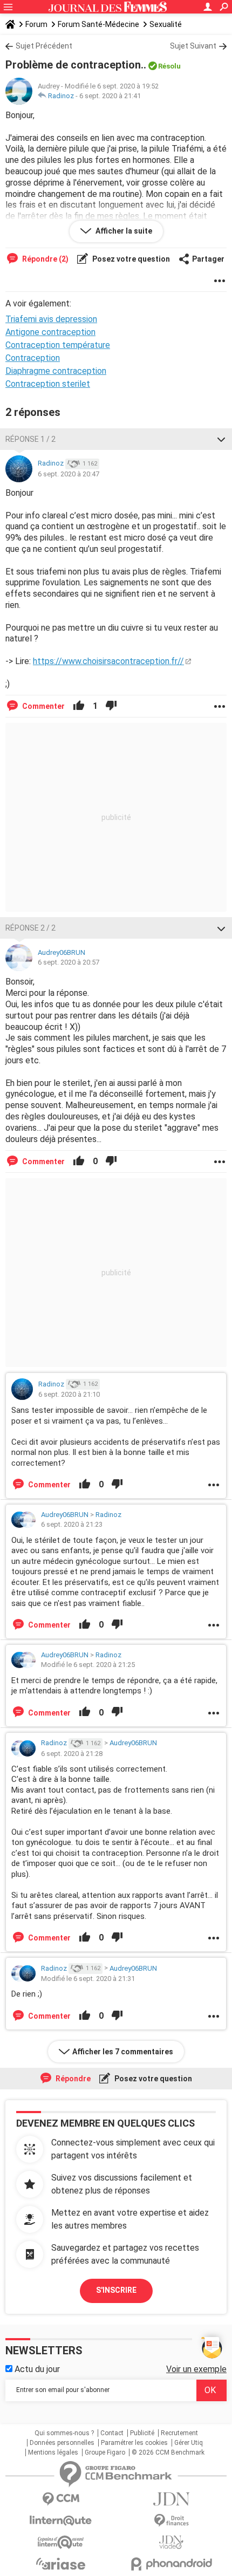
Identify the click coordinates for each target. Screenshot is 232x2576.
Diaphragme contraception (56, 371)
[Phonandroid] (171, 2564)
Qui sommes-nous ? (64, 2433)
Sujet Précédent (44, 46)
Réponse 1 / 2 (30, 439)
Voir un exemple (196, 2369)
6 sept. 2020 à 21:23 (72, 1524)
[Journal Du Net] (171, 2499)
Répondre (72, 2079)
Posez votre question (130, 259)
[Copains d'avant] (61, 2542)
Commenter (43, 706)
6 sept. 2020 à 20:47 (69, 474)
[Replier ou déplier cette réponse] (221, 439)
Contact (112, 2433)
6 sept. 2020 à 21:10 (69, 1394)
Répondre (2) (45, 259)
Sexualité (166, 24)
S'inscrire (116, 2290)
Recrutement (179, 2433)
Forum (36, 24)
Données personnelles (62, 2443)
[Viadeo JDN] (171, 2542)
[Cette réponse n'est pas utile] (111, 706)
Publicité (142, 2433)
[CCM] (61, 2499)
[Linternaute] (61, 2521)
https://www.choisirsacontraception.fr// (108, 661)
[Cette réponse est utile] (79, 706)
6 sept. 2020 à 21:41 (110, 96)
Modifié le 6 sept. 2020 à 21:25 (88, 1665)
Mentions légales (53, 2452)
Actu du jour (36, 2369)
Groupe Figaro (105, 2452)
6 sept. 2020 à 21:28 (72, 1754)
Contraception (33, 358)
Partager (208, 259)
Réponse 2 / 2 (30, 928)
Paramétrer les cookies (134, 2443)
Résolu (169, 66)
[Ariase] (61, 2564)
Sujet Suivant (193, 46)
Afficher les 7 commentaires (123, 2052)
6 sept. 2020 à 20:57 (69, 962)
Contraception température (58, 345)
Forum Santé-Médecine (98, 24)
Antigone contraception (50, 332)
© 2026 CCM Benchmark (168, 2452)
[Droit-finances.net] (171, 2521)
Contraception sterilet (48, 384)
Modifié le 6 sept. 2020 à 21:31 (88, 1979)
